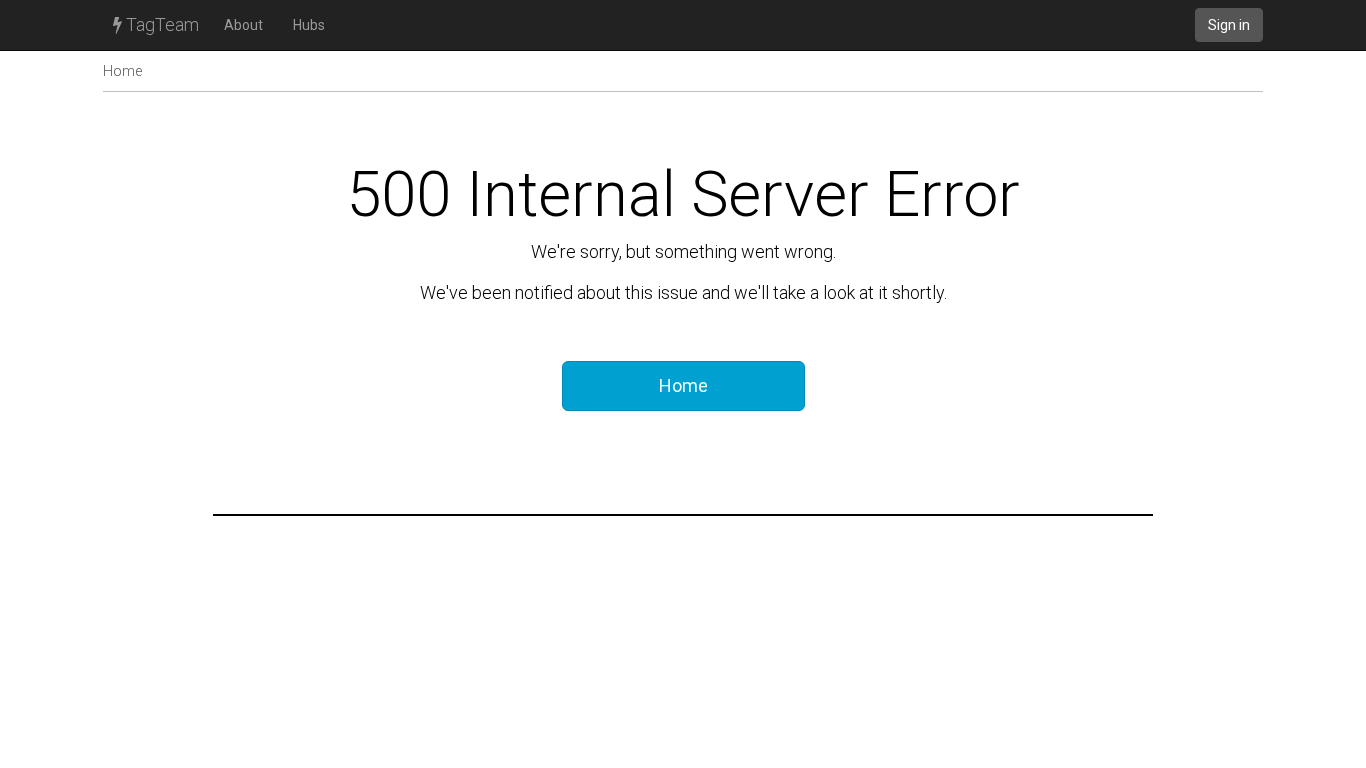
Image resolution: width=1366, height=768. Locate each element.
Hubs (309, 25)
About (243, 25)
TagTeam (160, 24)
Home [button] (683, 385)
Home (122, 71)
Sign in (1229, 25)
